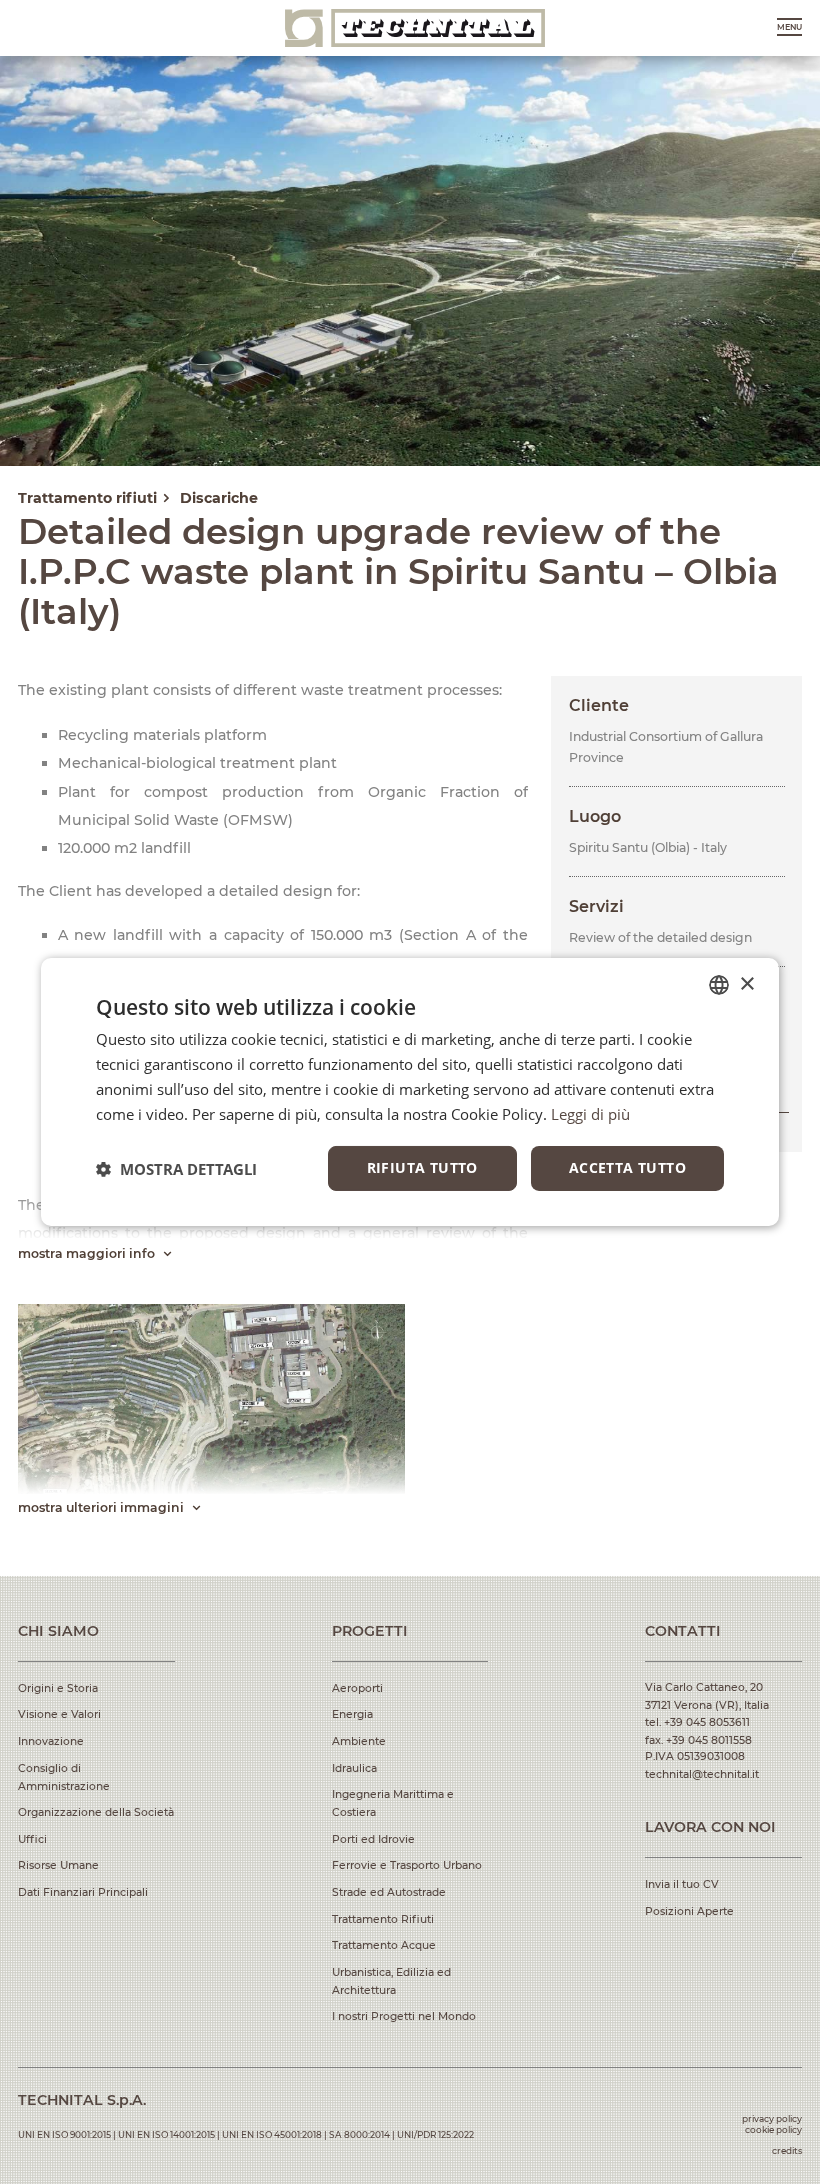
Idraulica (354, 1768)
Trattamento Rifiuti (383, 1919)
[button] (176, 1169)
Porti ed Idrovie (373, 1839)
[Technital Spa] (415, 28)
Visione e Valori (59, 1714)
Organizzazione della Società (96, 1812)
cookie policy (773, 2129)
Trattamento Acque (384, 1945)
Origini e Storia (58, 1688)
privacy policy (772, 2118)
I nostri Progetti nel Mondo (404, 2016)
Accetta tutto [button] (627, 1167)
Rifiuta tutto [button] (422, 1167)
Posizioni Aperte (689, 1911)
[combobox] (719, 985)
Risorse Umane (58, 1865)
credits (787, 2150)
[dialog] (410, 1092)
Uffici (32, 1839)
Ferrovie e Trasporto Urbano (407, 1865)
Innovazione (51, 1741)
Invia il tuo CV (682, 1884)
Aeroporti (357, 1688)
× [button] (746, 983)
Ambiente (359, 1741)
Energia (352, 1714)
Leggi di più (590, 1114)
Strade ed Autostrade (389, 1892)
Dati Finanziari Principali (83, 1892)
